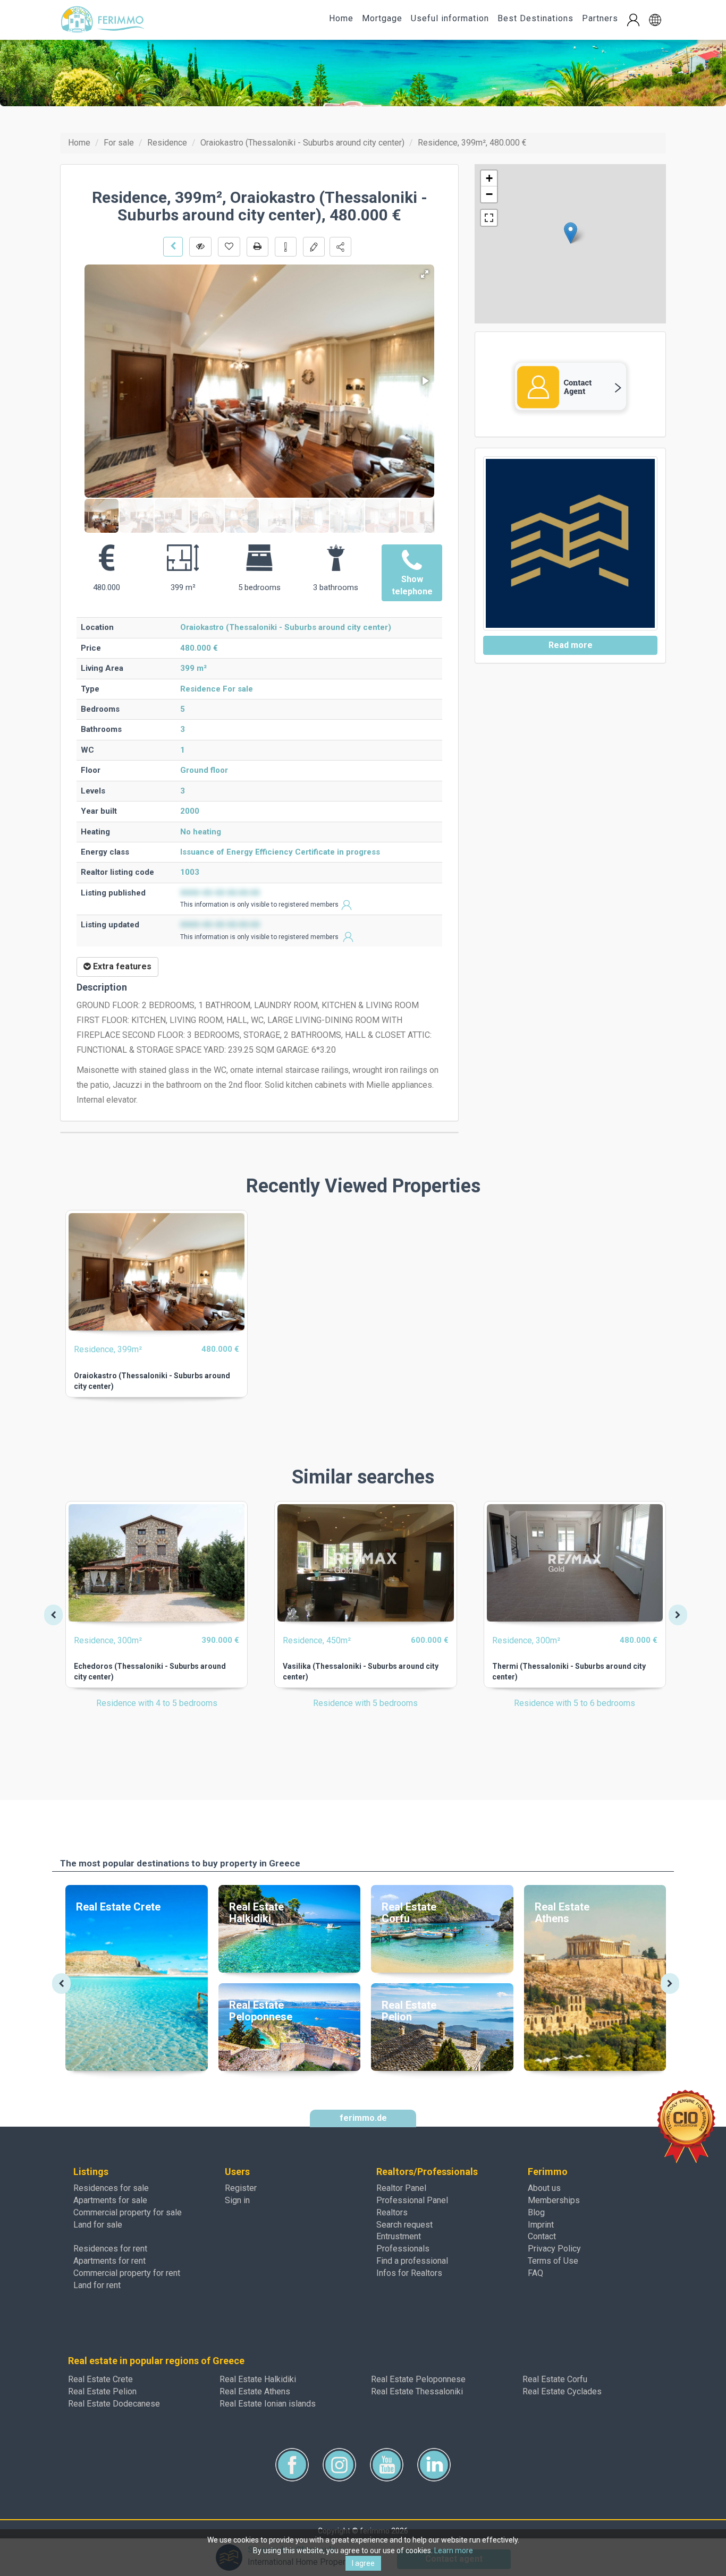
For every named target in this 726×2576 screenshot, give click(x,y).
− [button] (489, 194)
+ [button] (489, 178)
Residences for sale (111, 2188)
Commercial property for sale (128, 2212)
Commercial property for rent (127, 2273)
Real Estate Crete (100, 2379)
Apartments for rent (109, 2261)
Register (241, 2188)
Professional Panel (412, 2200)
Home (341, 18)
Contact (542, 2236)
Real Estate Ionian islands (268, 2404)
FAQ (535, 2273)
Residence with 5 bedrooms (365, 1703)
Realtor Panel (401, 2188)
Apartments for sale (110, 2200)
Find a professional (412, 2261)
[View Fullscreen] (489, 218)
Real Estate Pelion (102, 2391)
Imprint (541, 2225)
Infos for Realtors (409, 2273)
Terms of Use (553, 2261)
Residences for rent (110, 2249)
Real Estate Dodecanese (114, 2404)
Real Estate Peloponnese (418, 2379)
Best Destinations (535, 18)
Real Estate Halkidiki (258, 2379)
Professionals (403, 2249)
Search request (404, 2225)
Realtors (392, 2212)
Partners (600, 18)
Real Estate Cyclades (562, 2391)
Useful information (450, 18)
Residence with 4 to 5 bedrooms (157, 1703)
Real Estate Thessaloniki (417, 2391)
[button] (655, 20)
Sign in (237, 2200)
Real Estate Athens (255, 2391)
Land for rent (97, 2285)
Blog (536, 2212)
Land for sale (98, 2225)
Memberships (554, 2200)
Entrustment (399, 2236)
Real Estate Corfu (555, 2379)
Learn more (454, 2551)
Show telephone (412, 585)
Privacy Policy (554, 2249)
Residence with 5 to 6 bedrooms (575, 1703)
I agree (363, 2563)
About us (544, 2188)
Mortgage (382, 18)
